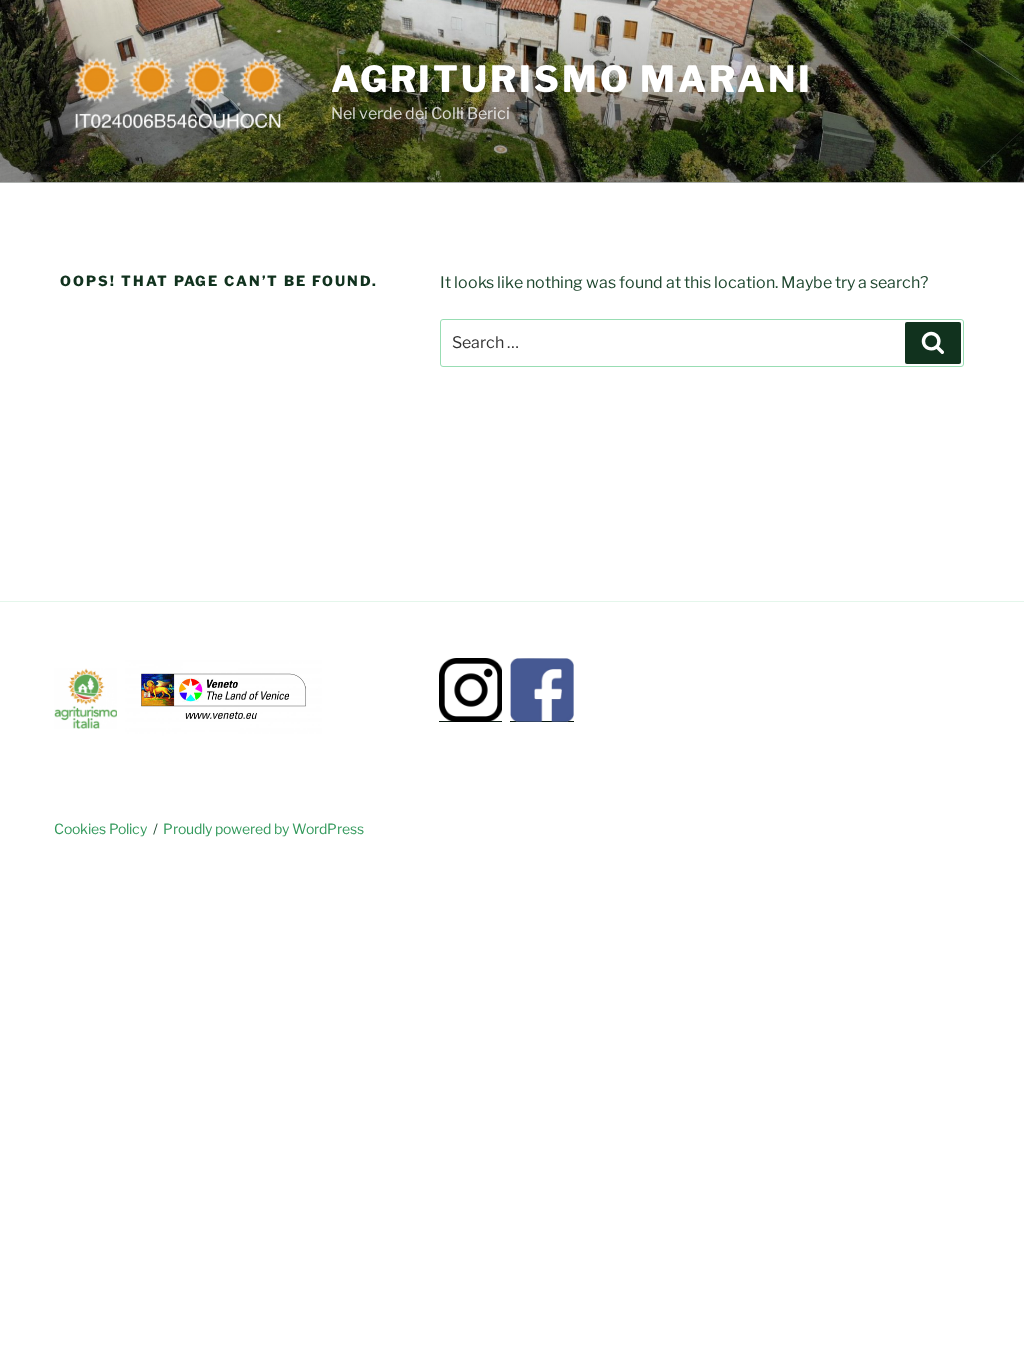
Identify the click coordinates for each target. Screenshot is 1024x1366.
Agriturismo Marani (572, 79)
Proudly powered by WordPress (263, 828)
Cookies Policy (100, 828)
